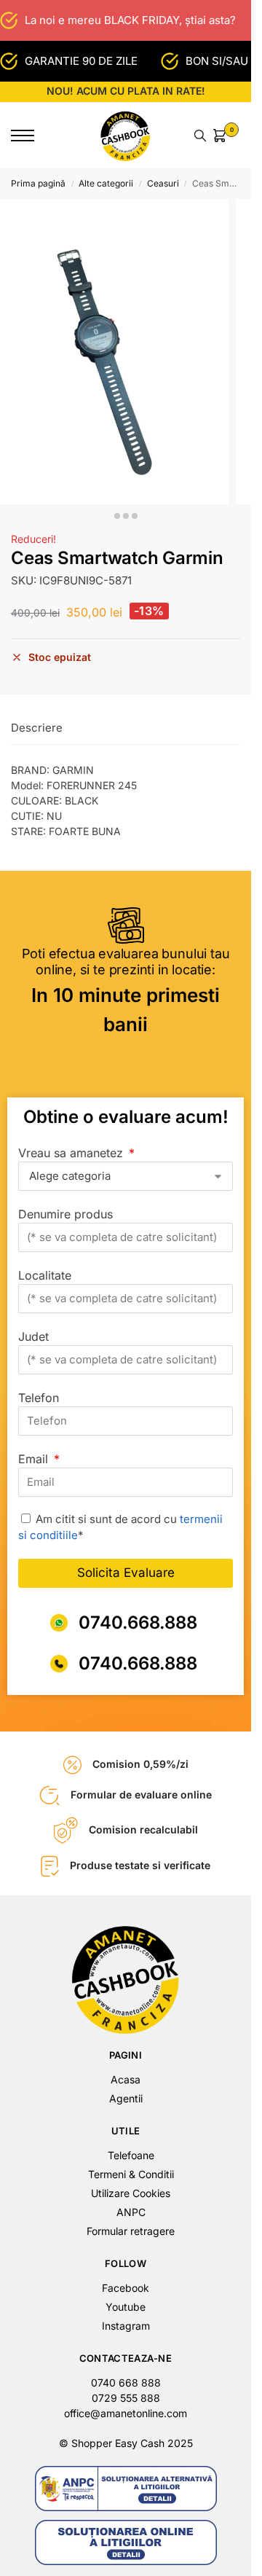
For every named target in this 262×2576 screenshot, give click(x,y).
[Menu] (33, 136)
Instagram (126, 2326)
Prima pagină (38, 183)
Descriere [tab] (37, 728)
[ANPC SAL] (126, 2489)
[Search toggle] (200, 136)
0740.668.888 (138, 1622)
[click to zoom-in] (114, 352)
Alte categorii (106, 183)
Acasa (126, 2079)
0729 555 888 (126, 2398)
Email (35, 1459)
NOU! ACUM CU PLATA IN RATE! (126, 91)
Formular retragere (131, 2231)
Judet (33, 1336)
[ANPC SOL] (126, 2542)
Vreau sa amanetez (72, 1153)
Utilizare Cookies (131, 2193)
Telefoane (131, 2155)
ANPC (131, 2212)
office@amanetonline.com (126, 2413)
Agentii (126, 2098)
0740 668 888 (126, 2383)
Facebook (126, 2288)
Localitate (45, 1275)
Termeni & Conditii (131, 2174)
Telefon (39, 1398)
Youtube (126, 2307)
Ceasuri (163, 183)
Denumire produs (65, 1214)
